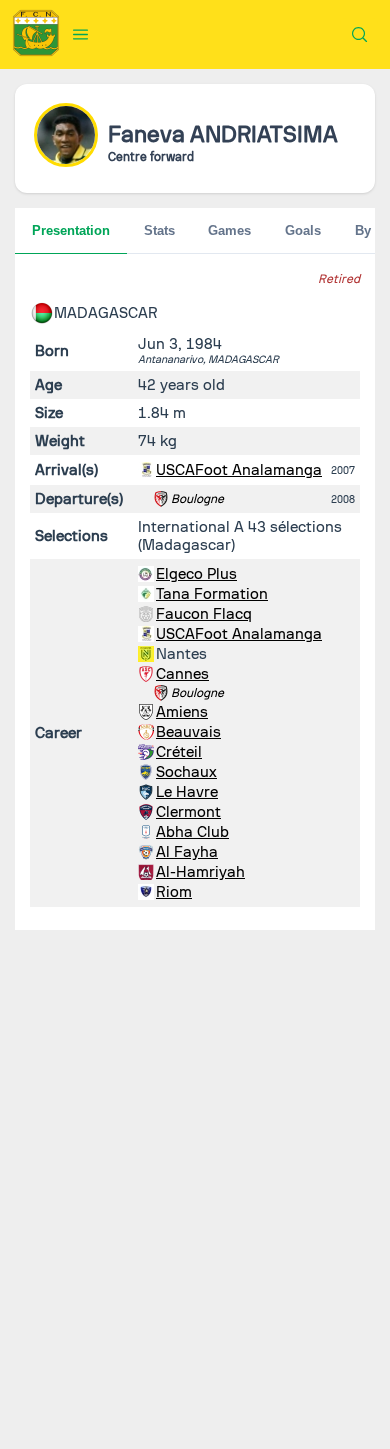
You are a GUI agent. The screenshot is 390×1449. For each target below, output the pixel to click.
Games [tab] (229, 230)
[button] (81, 34)
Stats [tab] (159, 230)
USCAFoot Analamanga (239, 470)
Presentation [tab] (71, 230)
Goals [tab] (303, 230)
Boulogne (197, 499)
